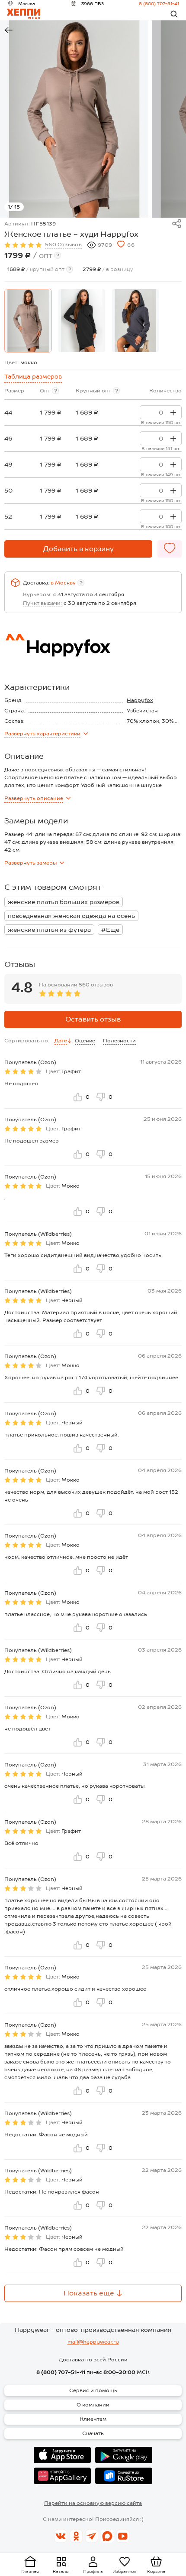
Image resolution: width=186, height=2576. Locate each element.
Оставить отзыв (93, 1019)
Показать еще (89, 2293)
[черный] (82, 321)
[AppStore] (62, 2455)
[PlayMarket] (124, 2455)
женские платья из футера (49, 930)
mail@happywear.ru (93, 2342)
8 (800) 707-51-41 (159, 3)
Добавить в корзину (79, 549)
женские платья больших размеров (64, 902)
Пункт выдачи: (42, 603)
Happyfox (140, 700)
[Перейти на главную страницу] (24, 14)
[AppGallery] (62, 2476)
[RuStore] (124, 2476)
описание (34, 798)
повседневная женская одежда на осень (71, 916)
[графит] (135, 321)
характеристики (42, 734)
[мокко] (28, 321)
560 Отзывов (63, 245)
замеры (30, 863)
